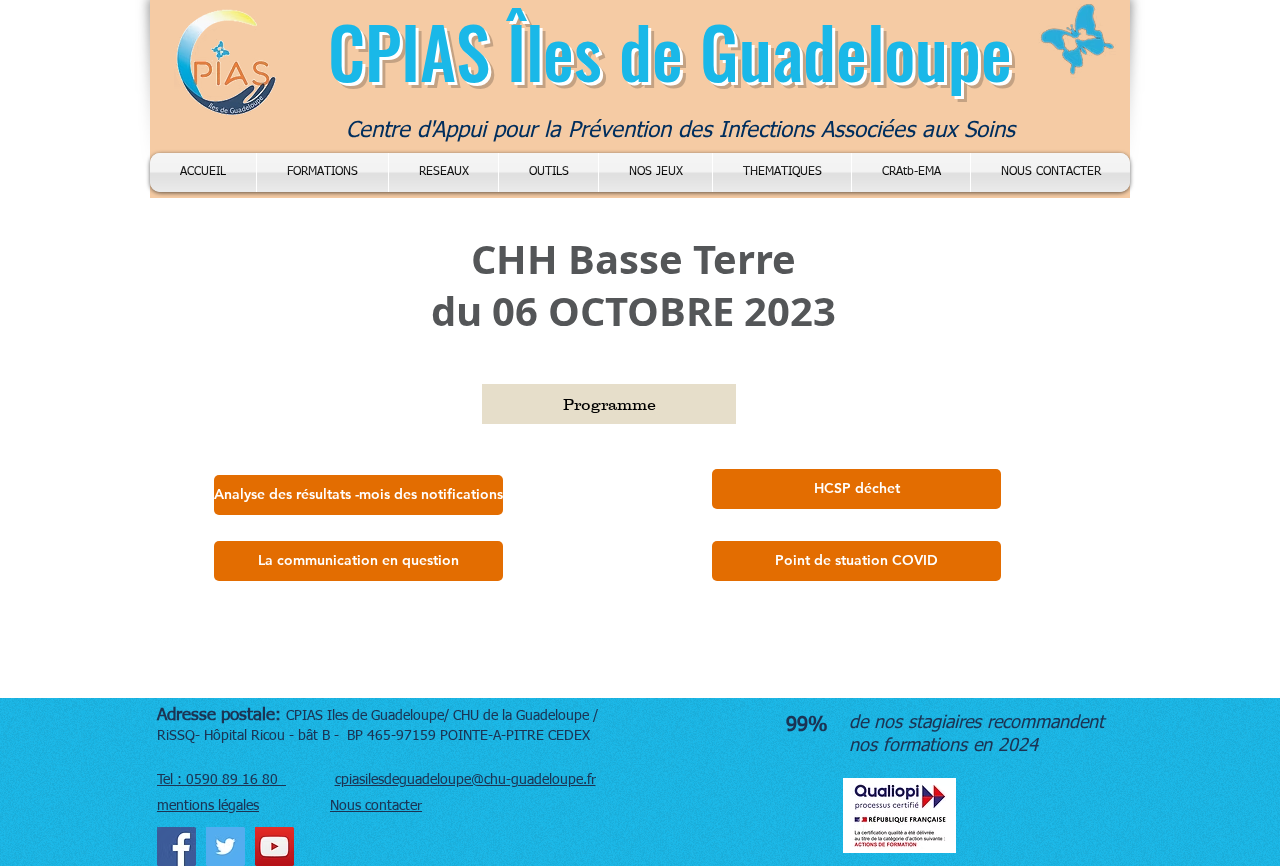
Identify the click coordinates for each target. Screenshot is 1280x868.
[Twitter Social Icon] (225, 846)
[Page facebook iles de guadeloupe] (176, 846)
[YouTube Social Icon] (274, 846)
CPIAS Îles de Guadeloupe (670, 51)
